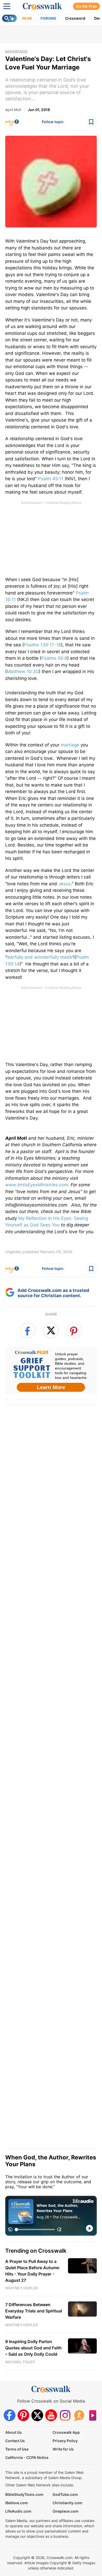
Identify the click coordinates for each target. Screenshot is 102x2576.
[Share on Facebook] (28, 1330)
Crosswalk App (66, 2432)
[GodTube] (93, 2415)
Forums (48, 18)
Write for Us (63, 2449)
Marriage (16, 52)
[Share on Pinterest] (74, 1330)
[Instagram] (65, 2415)
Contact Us (15, 2441)
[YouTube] (51, 2415)
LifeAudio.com (18, 2511)
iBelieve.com (17, 2503)
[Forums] (79, 2415)
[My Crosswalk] (12, 122)
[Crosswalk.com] (42, 6)
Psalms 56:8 (54, 658)
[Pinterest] (23, 2415)
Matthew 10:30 (23, 672)
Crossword (75, 18)
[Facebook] (10, 2415)
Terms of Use (17, 2449)
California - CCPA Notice (27, 2457)
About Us (13, 2432)
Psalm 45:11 (51, 479)
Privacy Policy (65, 2441)
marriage (70, 745)
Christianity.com (67, 2503)
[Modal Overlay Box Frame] (51, 1371)
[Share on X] (51, 1330)
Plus (27, 18)
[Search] (9, 18)
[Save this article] (92, 122)
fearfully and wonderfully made (39, 957)
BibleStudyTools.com (24, 2494)
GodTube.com (65, 2494)
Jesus (64, 884)
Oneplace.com (66, 2511)
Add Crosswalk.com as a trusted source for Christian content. (53, 1293)
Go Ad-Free (86, 6)
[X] (37, 2415)
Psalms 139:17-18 (42, 645)
